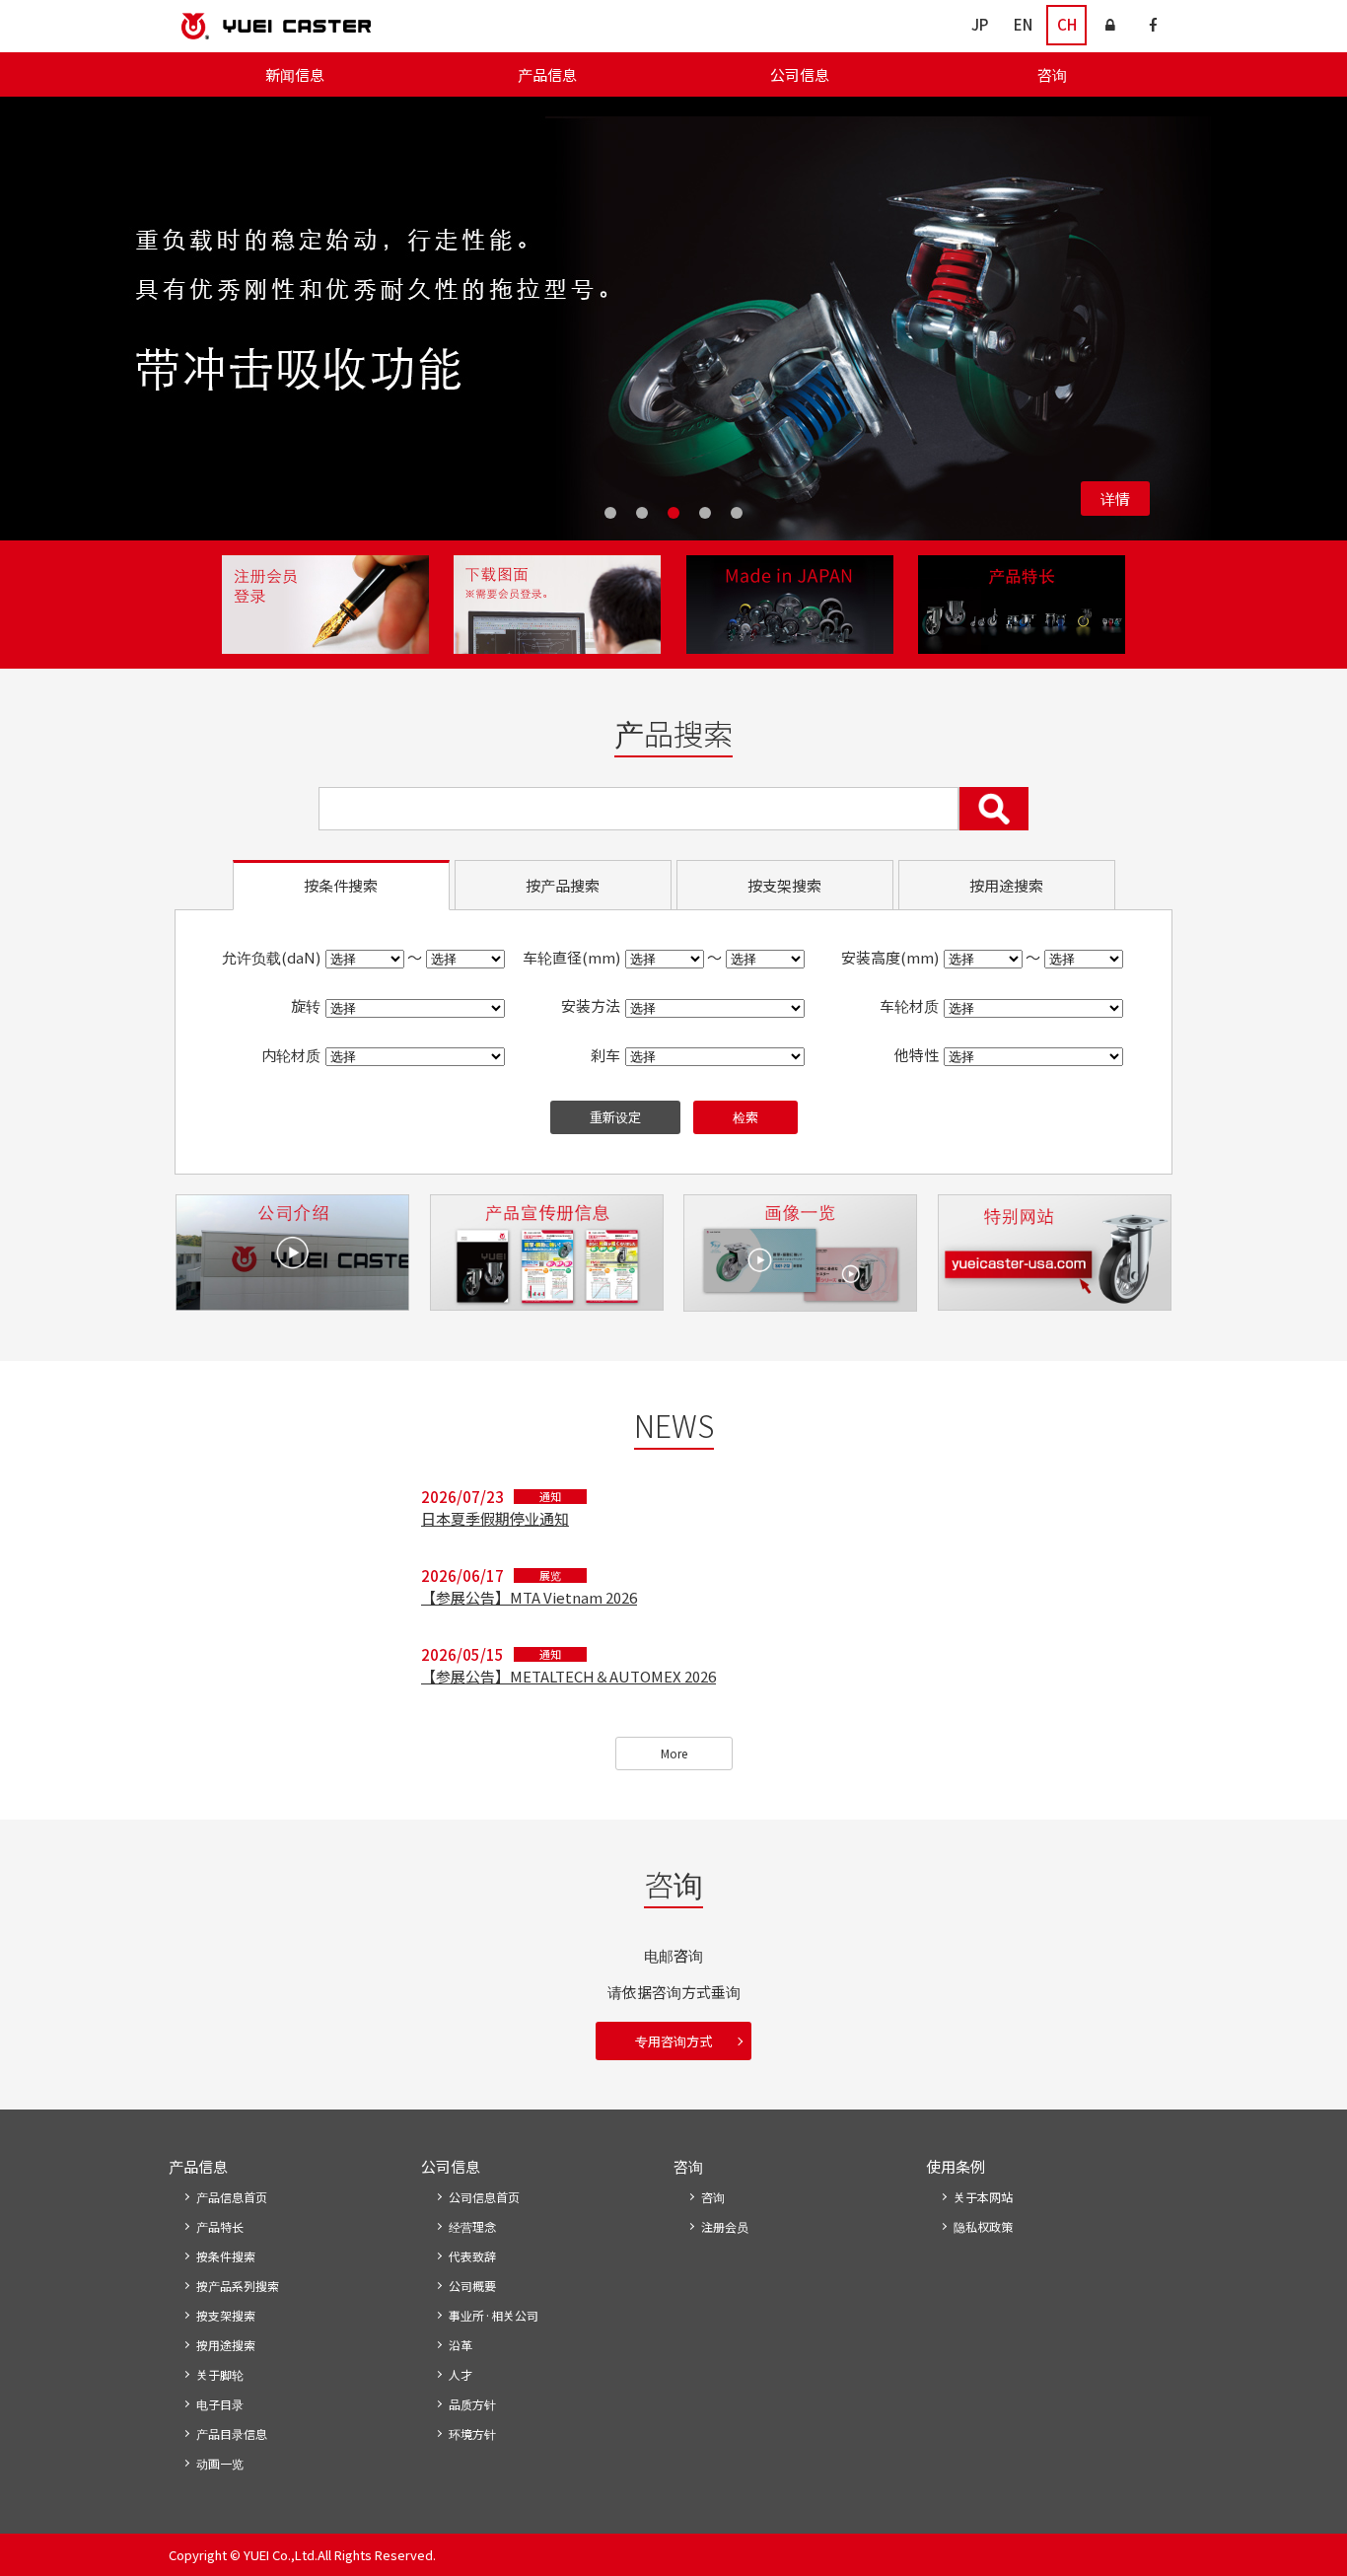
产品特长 (220, 2226)
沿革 (461, 2345)
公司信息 (800, 74)
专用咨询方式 (673, 2041)
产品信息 (547, 74)
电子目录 (220, 2404)
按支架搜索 (226, 2315)
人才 (461, 2374)
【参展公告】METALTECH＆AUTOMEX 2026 (568, 1676)
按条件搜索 (226, 2256)
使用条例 (956, 2166)
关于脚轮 (220, 2374)
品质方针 (472, 2404)
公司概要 (472, 2286)
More (674, 1753)
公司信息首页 (484, 2197)
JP (980, 24)
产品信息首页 (232, 2197)
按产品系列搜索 (238, 2286)
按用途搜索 (226, 2345)
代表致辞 (472, 2256)
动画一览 (220, 2463)
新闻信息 (295, 74)
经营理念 (472, 2226)
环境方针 (472, 2433)
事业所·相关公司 (494, 2315)
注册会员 (725, 2226)
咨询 (1052, 74)
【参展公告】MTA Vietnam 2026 (529, 1597)
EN (1023, 24)
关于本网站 (983, 2197)
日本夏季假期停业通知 (495, 1518)
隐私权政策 (983, 2226)
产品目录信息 (232, 2433)
